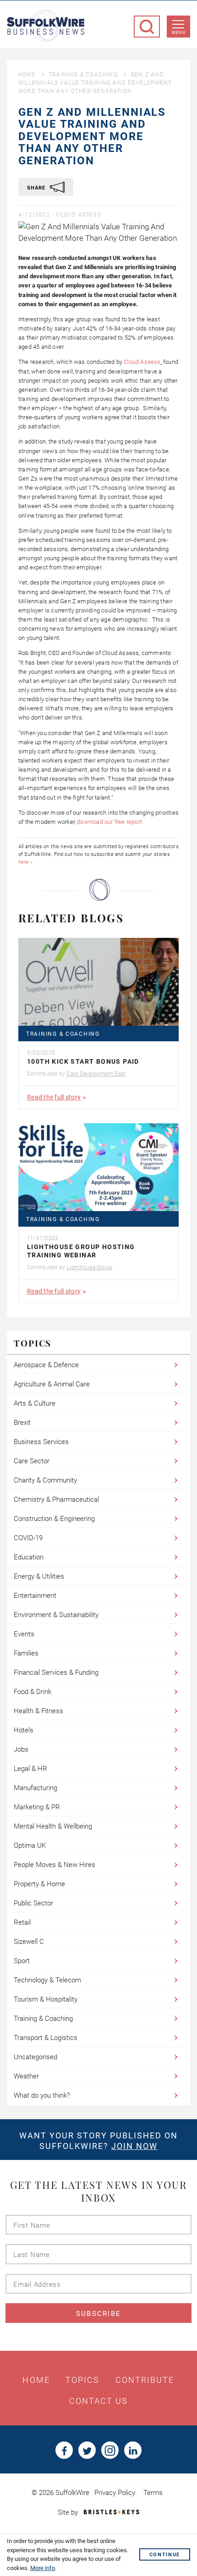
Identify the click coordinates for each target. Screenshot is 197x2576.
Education (29, 1557)
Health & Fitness (38, 1711)
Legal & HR (30, 1769)
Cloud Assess (78, 215)
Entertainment (35, 1596)
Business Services (41, 1442)
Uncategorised (36, 2057)
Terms (153, 2493)
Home (27, 75)
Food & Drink (33, 1692)
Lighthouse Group (89, 1267)
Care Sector (32, 1461)
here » (25, 862)
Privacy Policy (115, 2493)
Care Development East (96, 1074)
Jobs (21, 1749)
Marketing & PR (37, 1807)
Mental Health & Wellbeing (53, 1826)
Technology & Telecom (47, 1980)
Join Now (134, 2146)
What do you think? (42, 2095)
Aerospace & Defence (46, 1365)
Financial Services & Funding (56, 1672)
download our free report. (110, 822)
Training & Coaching (83, 75)
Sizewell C (29, 1942)
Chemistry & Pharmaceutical (56, 1499)
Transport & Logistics (46, 2038)
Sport (22, 1961)
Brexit (22, 1423)
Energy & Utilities (39, 1576)
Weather (26, 2076)
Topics (83, 2380)
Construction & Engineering (54, 1519)
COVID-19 (28, 1538)
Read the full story (54, 1097)
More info (43, 2568)
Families (26, 1653)
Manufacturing (36, 1788)
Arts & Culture (35, 1403)
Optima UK (30, 1845)
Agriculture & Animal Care (52, 1384)
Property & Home (39, 1884)
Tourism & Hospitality (46, 1999)
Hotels (24, 1730)
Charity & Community (45, 1480)
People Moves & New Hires (55, 1865)
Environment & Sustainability (56, 1615)
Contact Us (99, 2401)
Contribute (145, 2380)
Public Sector (33, 1903)
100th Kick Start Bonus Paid (83, 1061)
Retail (22, 1922)
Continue (165, 2555)
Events (24, 1634)
